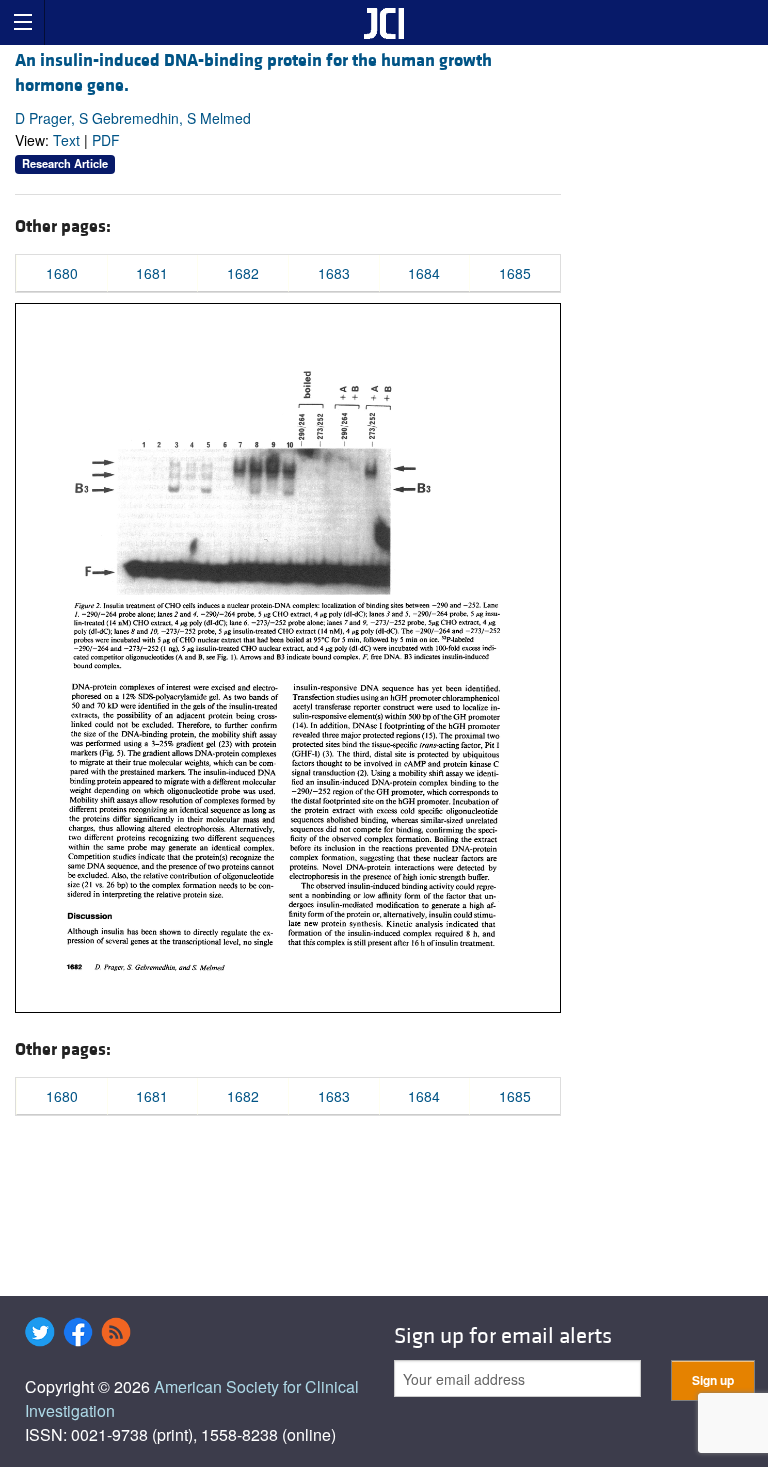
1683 (334, 273)
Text (66, 140)
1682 (243, 273)
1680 (62, 273)
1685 (515, 273)
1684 (424, 273)
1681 (152, 273)
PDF (106, 140)
